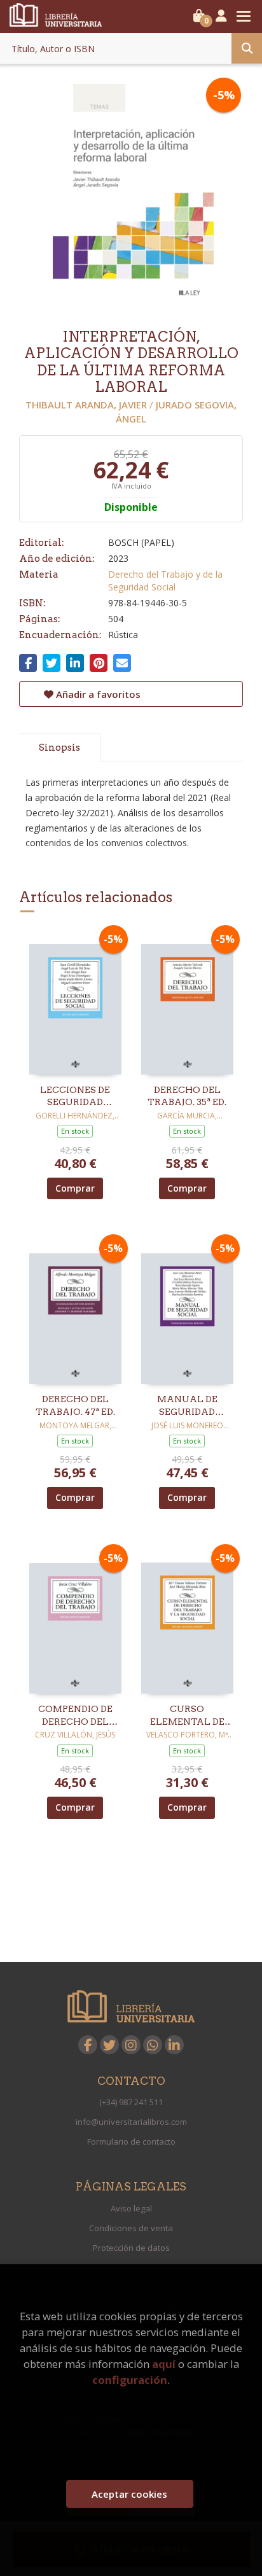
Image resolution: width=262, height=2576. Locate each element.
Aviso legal (131, 2208)
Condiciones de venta (131, 2228)
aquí (164, 2364)
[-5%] (75, 1002)
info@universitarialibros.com (131, 2122)
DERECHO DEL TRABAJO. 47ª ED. (75, 1405)
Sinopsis (59, 748)
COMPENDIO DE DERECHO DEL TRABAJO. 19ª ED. (75, 1716)
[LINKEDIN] (174, 2045)
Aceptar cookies (129, 2494)
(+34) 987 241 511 (131, 2102)
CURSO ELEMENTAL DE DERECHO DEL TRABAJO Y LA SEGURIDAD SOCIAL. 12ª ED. (187, 1716)
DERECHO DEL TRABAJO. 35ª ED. (187, 1096)
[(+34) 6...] (153, 2045)
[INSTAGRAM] (131, 2045)
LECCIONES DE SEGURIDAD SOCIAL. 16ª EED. (75, 1097)
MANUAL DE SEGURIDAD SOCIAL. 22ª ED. (187, 1406)
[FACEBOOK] (88, 2045)
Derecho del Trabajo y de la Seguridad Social (165, 581)
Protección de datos (131, 2248)
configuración (130, 2380)
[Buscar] (247, 48)
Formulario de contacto (131, 2141)
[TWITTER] (109, 2045)
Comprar (75, 1188)
